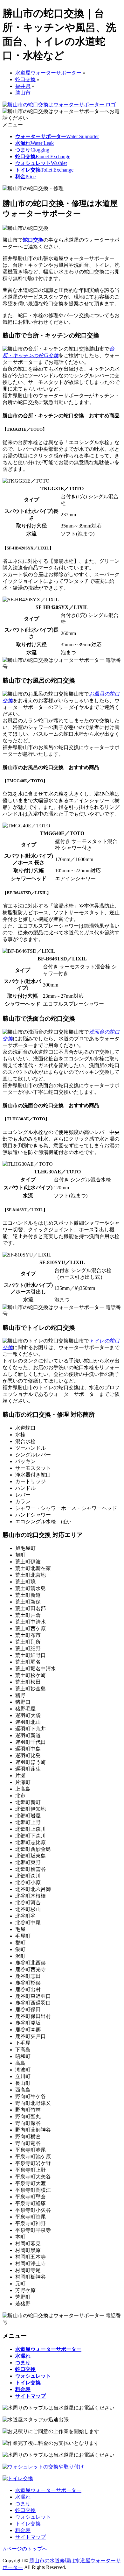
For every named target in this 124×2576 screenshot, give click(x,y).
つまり (23, 2504)
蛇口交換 (33, 240)
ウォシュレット (33, 2517)
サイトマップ (31, 2537)
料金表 (23, 2530)
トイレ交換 (28, 2524)
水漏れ (23, 2497)
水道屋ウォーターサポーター (48, 2490)
